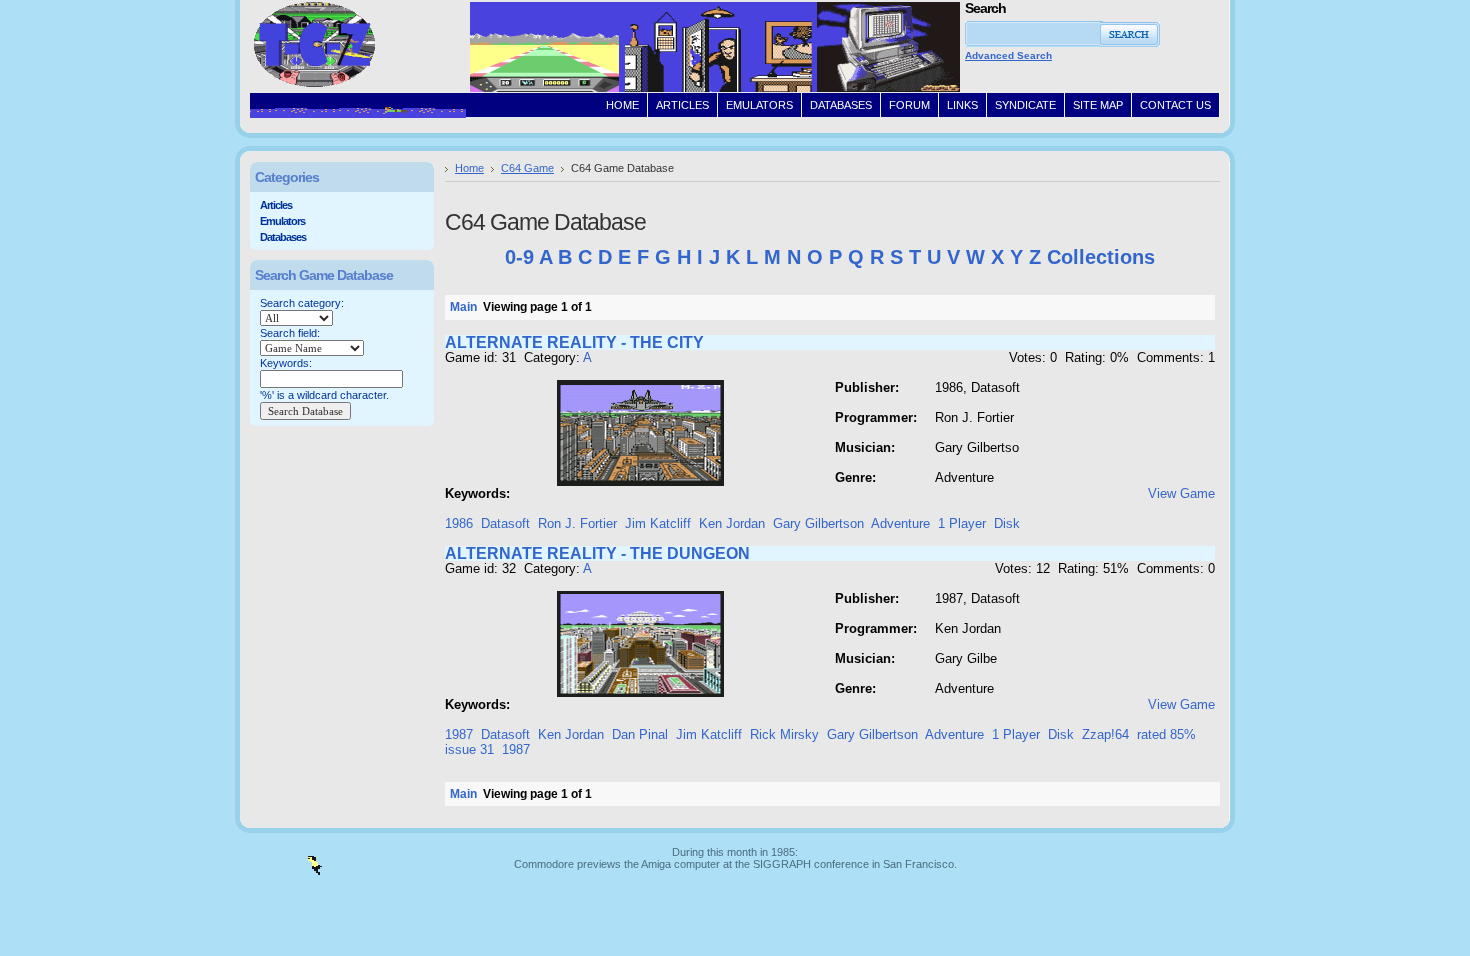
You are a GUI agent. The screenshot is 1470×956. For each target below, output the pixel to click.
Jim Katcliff (658, 523)
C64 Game (527, 168)
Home (469, 168)
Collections (1101, 257)
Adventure (900, 523)
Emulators (282, 221)
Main (463, 307)
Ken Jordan (732, 523)
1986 (459, 523)
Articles (276, 205)
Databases (283, 237)
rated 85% (1166, 734)
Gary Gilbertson (818, 523)
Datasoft (505, 523)
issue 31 (469, 749)
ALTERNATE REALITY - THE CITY (574, 342)
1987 (459, 734)
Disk (1007, 523)
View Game (1181, 493)
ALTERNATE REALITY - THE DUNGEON (597, 553)
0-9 (519, 257)
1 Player (962, 523)
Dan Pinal (640, 734)
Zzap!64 (1105, 734)
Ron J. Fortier (577, 523)
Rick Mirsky (784, 734)
